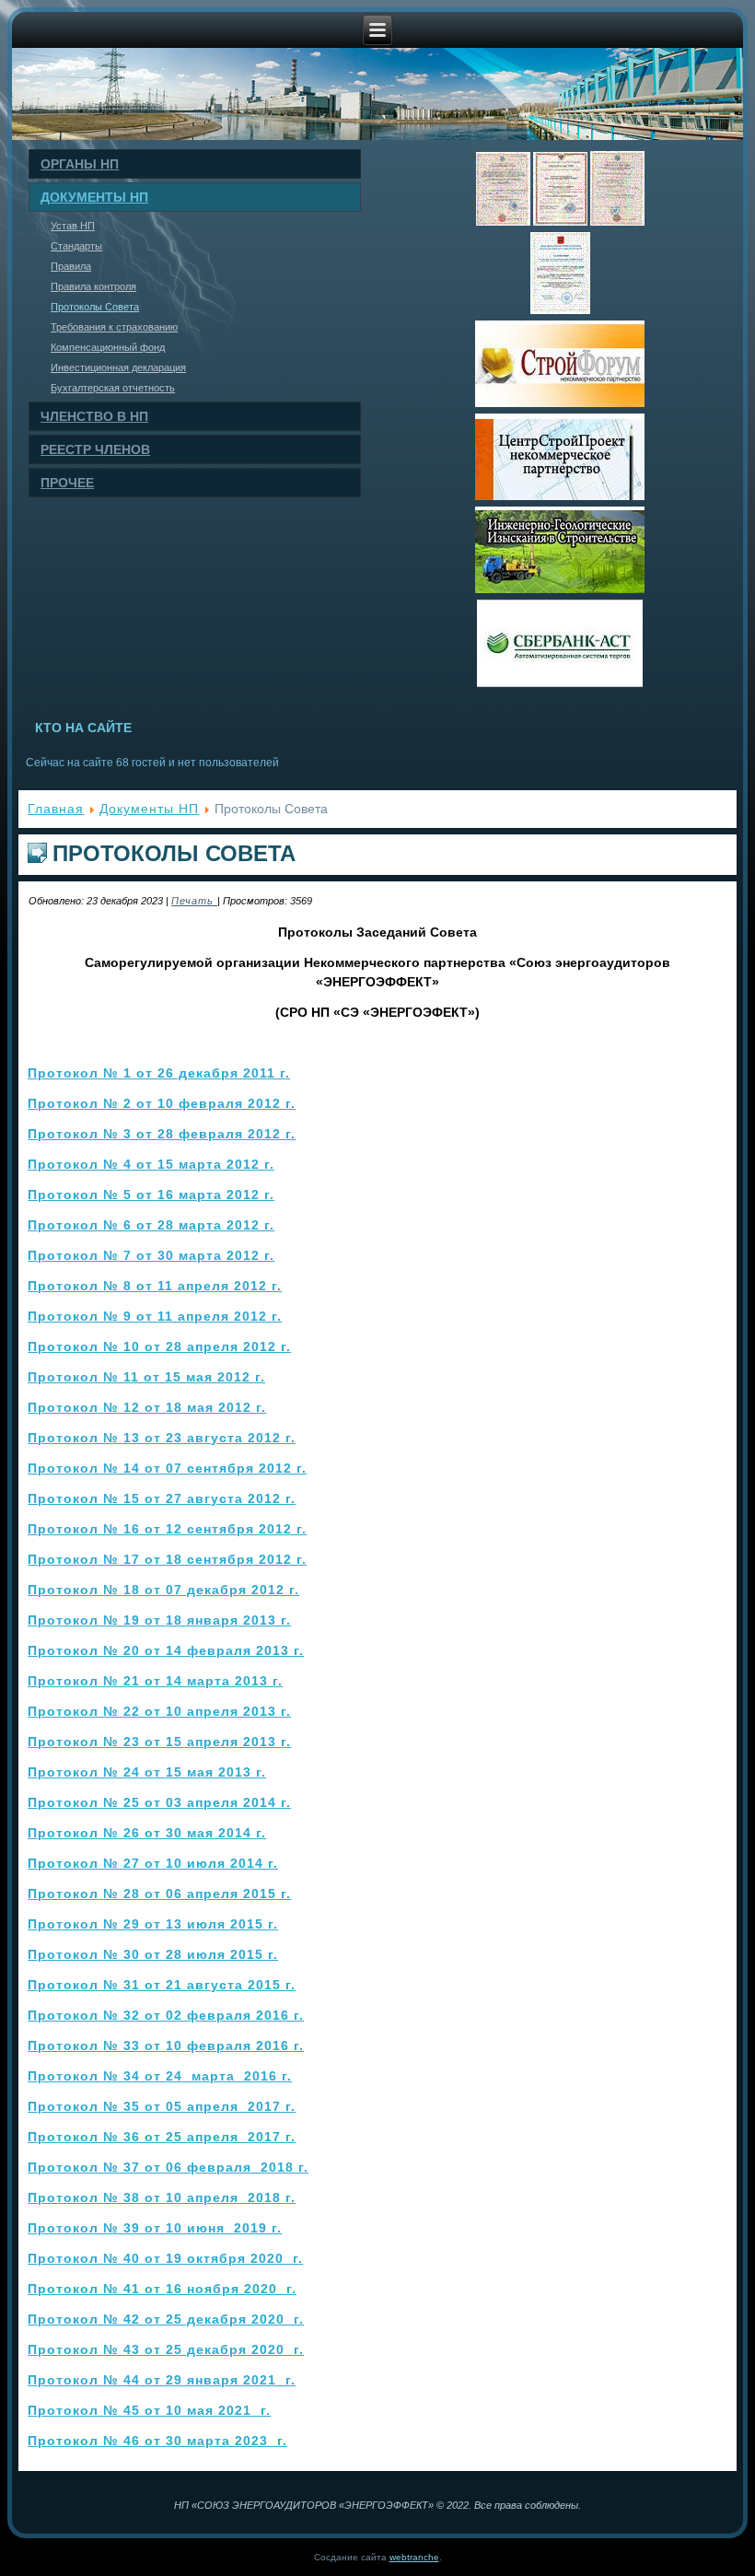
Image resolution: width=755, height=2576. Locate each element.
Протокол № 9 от (155, 1316)
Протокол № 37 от (168, 2167)
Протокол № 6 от (151, 1225)
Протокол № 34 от (160, 2076)
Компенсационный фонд (108, 347)
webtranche (414, 2557)
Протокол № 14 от (167, 1468)
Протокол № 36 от (162, 2137)
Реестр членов (95, 449)
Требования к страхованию (114, 327)
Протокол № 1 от (159, 1073)
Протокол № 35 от (162, 2106)
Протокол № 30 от (153, 1954)
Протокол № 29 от (153, 1924)
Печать (194, 901)
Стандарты (76, 246)
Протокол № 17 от (167, 1559)
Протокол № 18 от (163, 1590)
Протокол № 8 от (155, 1286)
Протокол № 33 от (166, 2046)
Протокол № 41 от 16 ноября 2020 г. (162, 2289)
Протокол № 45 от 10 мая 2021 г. (149, 2410)
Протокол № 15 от (162, 1498)
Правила (71, 266)
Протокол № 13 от (162, 1438)
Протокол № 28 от (159, 1894)
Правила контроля (93, 286)
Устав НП (73, 226)
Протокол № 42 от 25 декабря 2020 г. (166, 2319)
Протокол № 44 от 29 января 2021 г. (162, 2380)
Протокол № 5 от (151, 1195)
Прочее (67, 483)
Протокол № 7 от (151, 1255)
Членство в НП (94, 416)
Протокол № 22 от (159, 1711)
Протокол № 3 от (162, 1134)
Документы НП (94, 197)
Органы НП (80, 164)
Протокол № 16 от (167, 1529)
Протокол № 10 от (159, 1346)
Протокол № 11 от (146, 1377)
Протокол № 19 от (159, 1620)
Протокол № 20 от (166, 1650)
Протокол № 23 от (159, 1742)
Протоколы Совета (95, 307)
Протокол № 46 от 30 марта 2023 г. (157, 2441)
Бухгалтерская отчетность (113, 388)
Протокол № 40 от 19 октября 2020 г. (165, 2258)
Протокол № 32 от (166, 2015)
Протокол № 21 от (155, 1681)
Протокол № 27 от (153, 1863)
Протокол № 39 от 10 (155, 2228)
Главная (56, 809)
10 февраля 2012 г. (162, 1103)
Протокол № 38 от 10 (162, 2197)
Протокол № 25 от (159, 1802)
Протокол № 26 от (147, 1833)
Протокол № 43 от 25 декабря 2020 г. (166, 2349)
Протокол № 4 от (151, 1164)
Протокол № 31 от (162, 1985)
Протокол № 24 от (147, 1772)
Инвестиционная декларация (118, 367)
